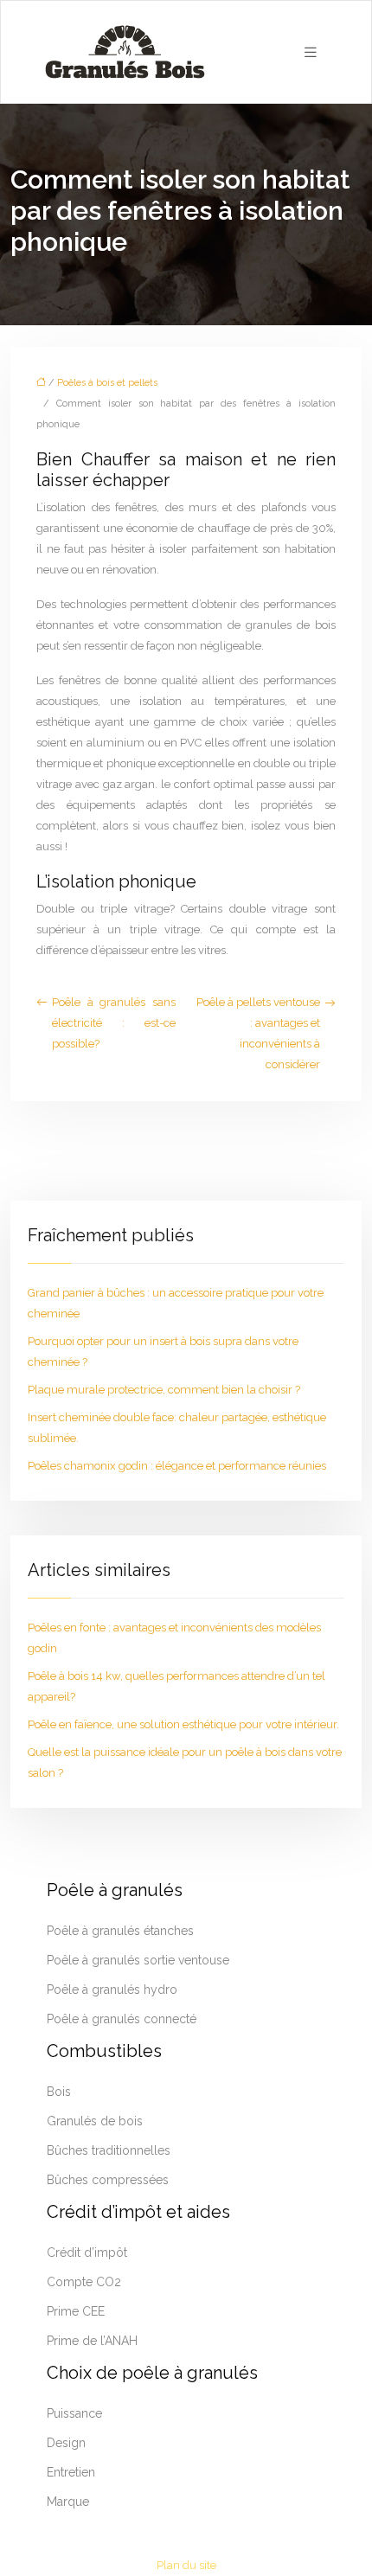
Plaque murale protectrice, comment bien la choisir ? (164, 1390)
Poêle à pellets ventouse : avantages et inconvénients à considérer (258, 1033)
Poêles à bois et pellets (107, 383)
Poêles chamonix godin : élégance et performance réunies (177, 1466)
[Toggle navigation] (311, 52)
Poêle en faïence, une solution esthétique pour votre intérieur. (183, 1724)
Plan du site (186, 2565)
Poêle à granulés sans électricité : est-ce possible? (114, 1023)
